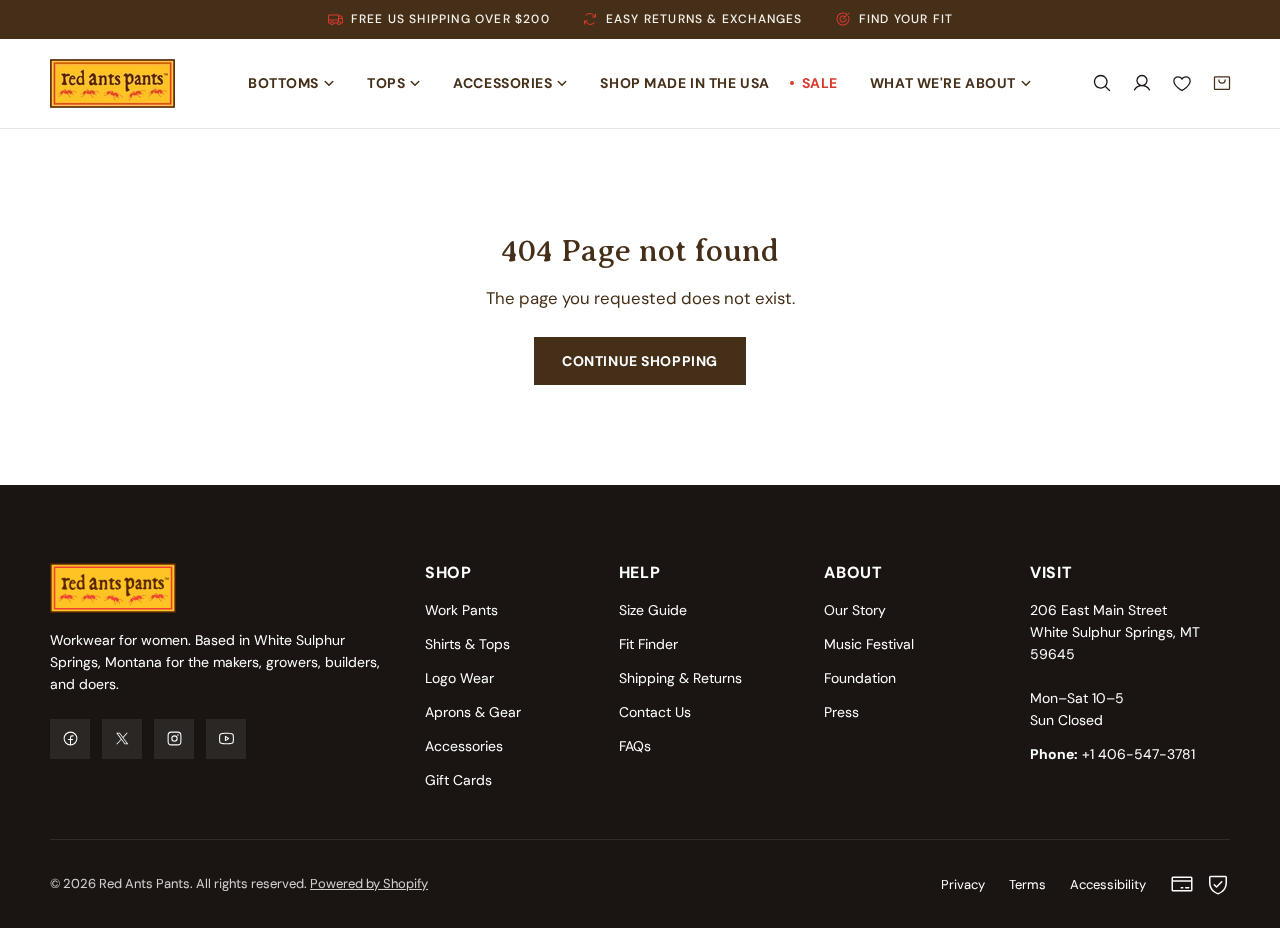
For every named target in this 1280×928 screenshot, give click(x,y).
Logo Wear (459, 678)
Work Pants (461, 610)
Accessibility (1108, 884)
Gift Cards (458, 780)
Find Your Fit (906, 19)
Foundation (860, 678)
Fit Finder (648, 644)
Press (841, 712)
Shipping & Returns (680, 678)
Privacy (963, 884)
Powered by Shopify (369, 883)
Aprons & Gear (473, 712)
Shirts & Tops (467, 644)
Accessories (464, 746)
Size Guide (653, 610)
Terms (1027, 884)
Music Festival (869, 644)
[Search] (1102, 83)
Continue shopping (640, 361)
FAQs (635, 746)
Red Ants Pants (144, 883)
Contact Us (655, 712)
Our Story (855, 610)
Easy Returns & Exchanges (704, 19)
